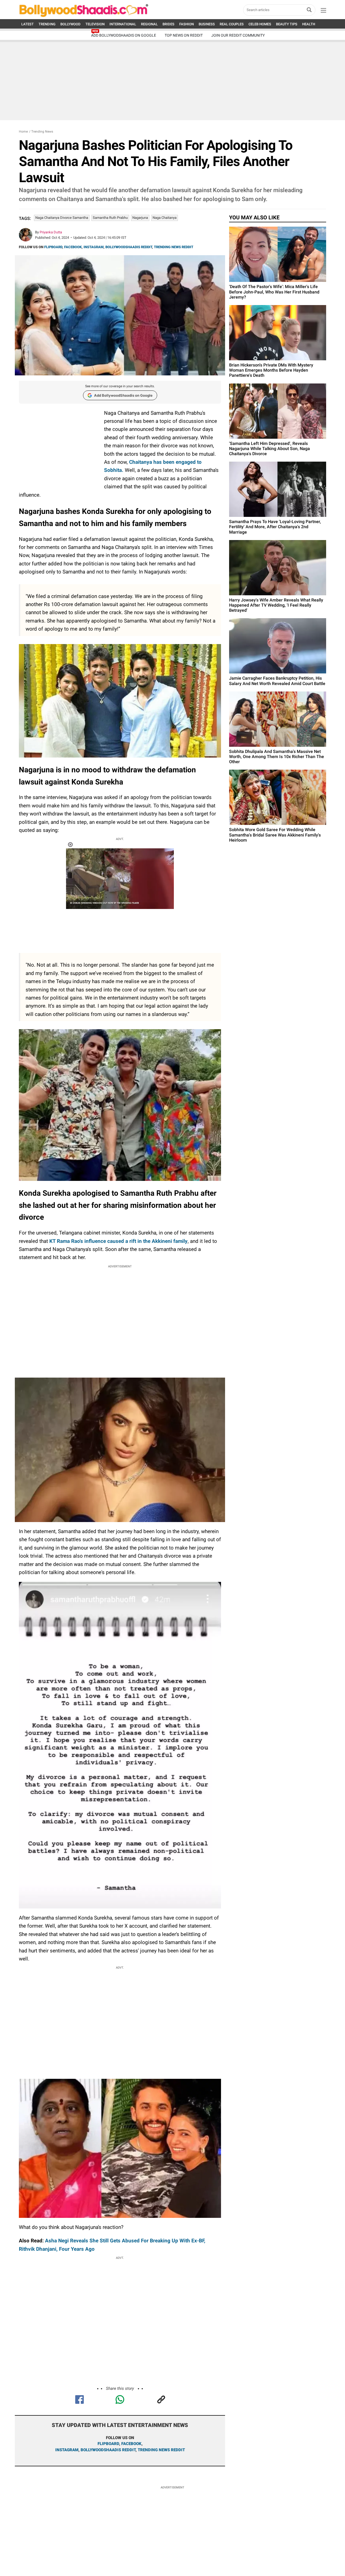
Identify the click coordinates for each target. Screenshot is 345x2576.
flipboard (108, 2444)
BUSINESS (207, 24)
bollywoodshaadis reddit (108, 2450)
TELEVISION (95, 24)
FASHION (187, 24)
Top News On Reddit (184, 35)
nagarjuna (140, 218)
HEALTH (309, 24)
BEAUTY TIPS (287, 24)
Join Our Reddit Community (238, 35)
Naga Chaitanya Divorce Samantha (62, 218)
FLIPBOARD (53, 247)
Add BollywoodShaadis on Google (123, 395)
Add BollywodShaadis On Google (124, 35)
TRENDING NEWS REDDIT (174, 247)
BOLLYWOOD (70, 24)
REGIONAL (149, 24)
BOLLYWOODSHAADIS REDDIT (129, 247)
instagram (67, 2450)
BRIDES (168, 24)
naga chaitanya (165, 218)
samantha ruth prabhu (110, 218)
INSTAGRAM (94, 247)
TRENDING (47, 24)
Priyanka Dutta (51, 232)
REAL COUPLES (232, 24)
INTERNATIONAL (123, 24)
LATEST (27, 24)
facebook (131, 2444)
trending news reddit (161, 2450)
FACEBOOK (73, 247)
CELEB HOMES (260, 24)
